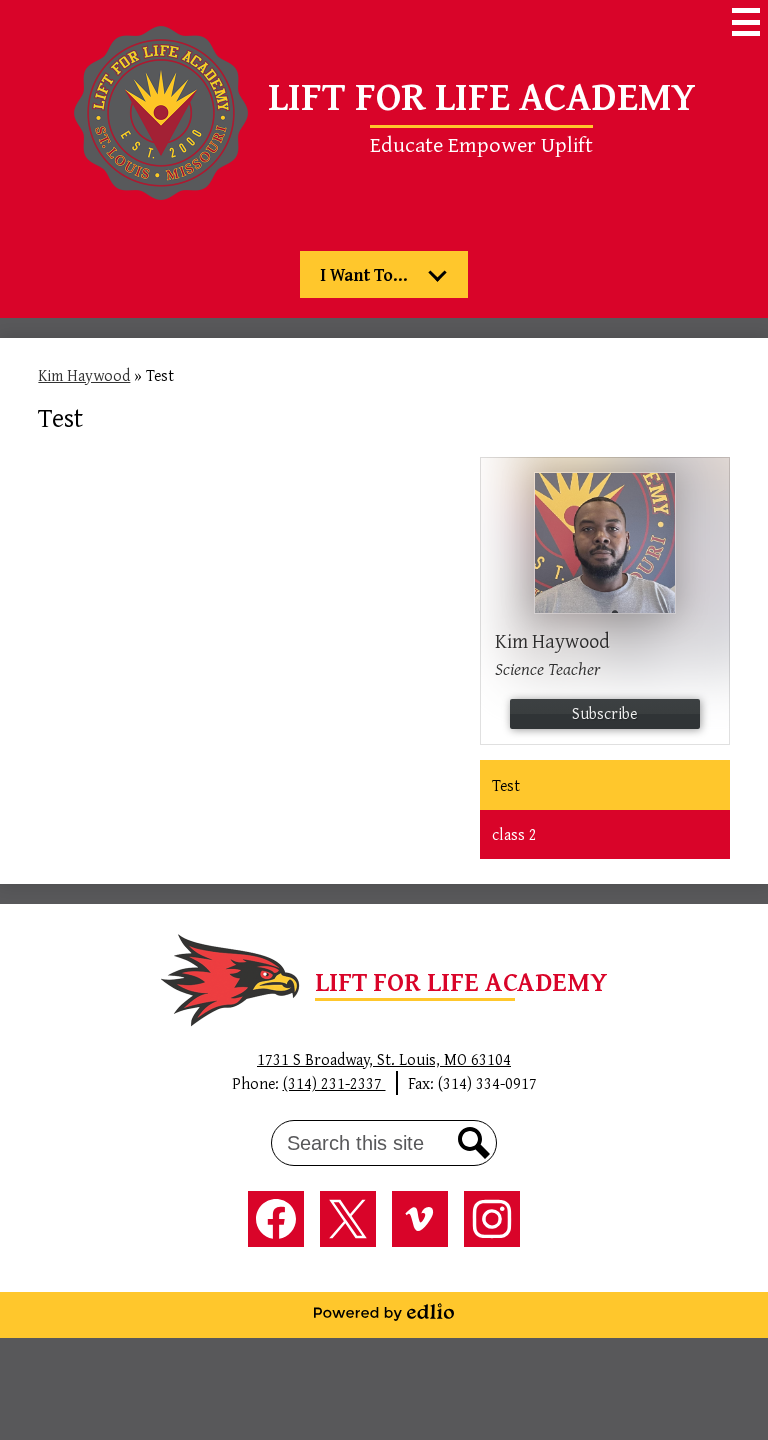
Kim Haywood (84, 375)
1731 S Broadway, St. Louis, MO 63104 (384, 1059)
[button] (384, 274)
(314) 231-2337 (334, 1083)
